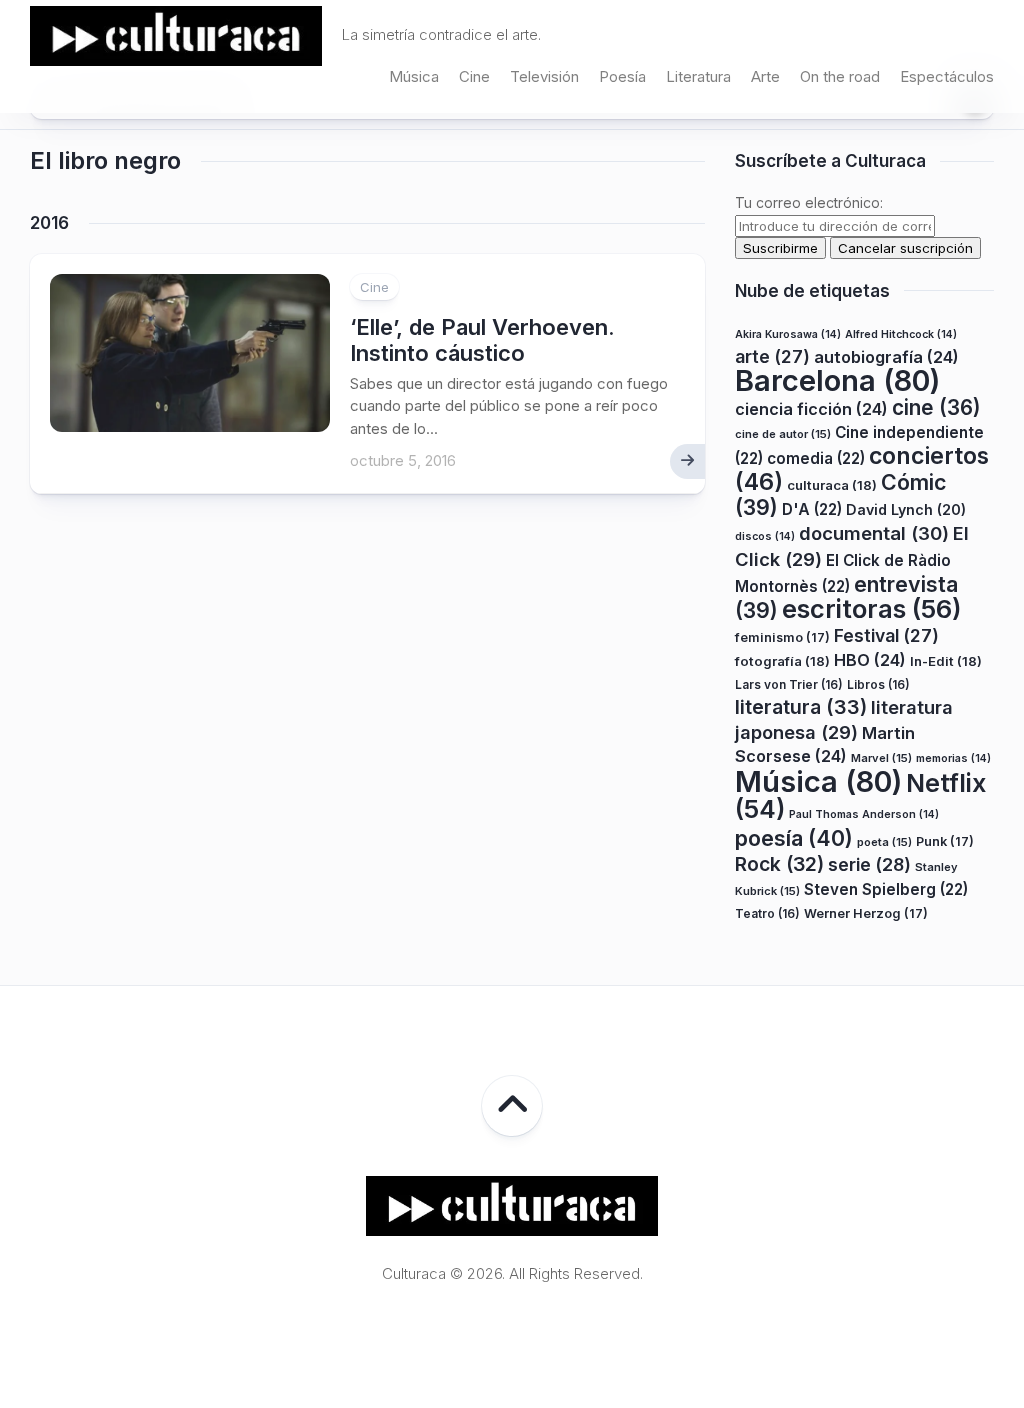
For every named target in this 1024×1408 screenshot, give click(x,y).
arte (772, 356)
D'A (812, 509)
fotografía (782, 661)
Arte (765, 76)
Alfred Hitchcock (901, 334)
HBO (870, 660)
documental (874, 533)
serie (869, 864)
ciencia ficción (811, 409)
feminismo (782, 637)
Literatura (698, 76)
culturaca (832, 485)
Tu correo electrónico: (809, 202)
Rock (779, 864)
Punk (945, 841)
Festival (886, 635)
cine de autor (783, 434)
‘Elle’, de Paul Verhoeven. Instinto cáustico (482, 340)
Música (414, 76)
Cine (474, 76)
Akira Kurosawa (788, 334)
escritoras (872, 608)
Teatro (767, 913)
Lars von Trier (789, 684)
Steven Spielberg (886, 889)
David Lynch (906, 509)
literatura (801, 707)
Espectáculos (947, 76)
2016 (49, 223)
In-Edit (946, 661)
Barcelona (837, 380)
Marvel (881, 758)
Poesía (622, 76)
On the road (840, 76)
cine (936, 407)
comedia (816, 458)
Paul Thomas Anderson (864, 814)
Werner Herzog (866, 913)
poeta (884, 842)
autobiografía (886, 357)
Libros (878, 684)
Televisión (544, 76)
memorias (953, 758)
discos (765, 536)
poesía (794, 838)
